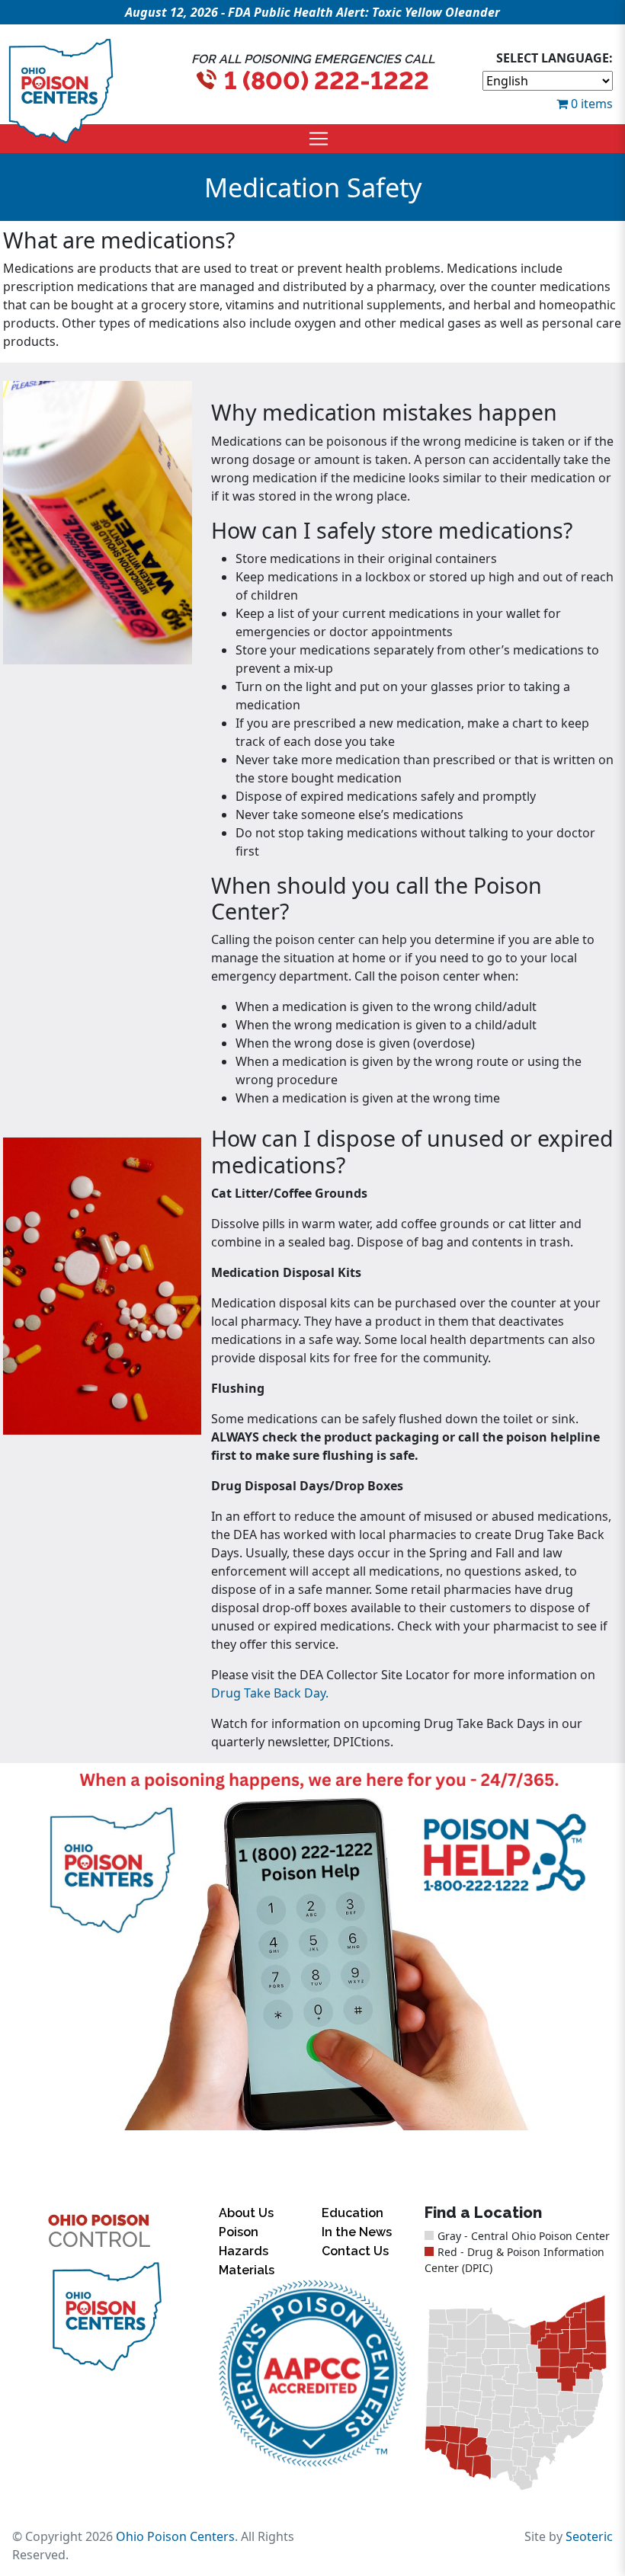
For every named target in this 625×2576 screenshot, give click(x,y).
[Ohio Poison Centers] (106, 2317)
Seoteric (589, 2536)
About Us (246, 2213)
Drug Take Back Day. (270, 1693)
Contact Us (355, 2251)
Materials (247, 2270)
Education (353, 2213)
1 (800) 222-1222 (327, 80)
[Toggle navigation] (319, 139)
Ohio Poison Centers (175, 2536)
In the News (357, 2232)
